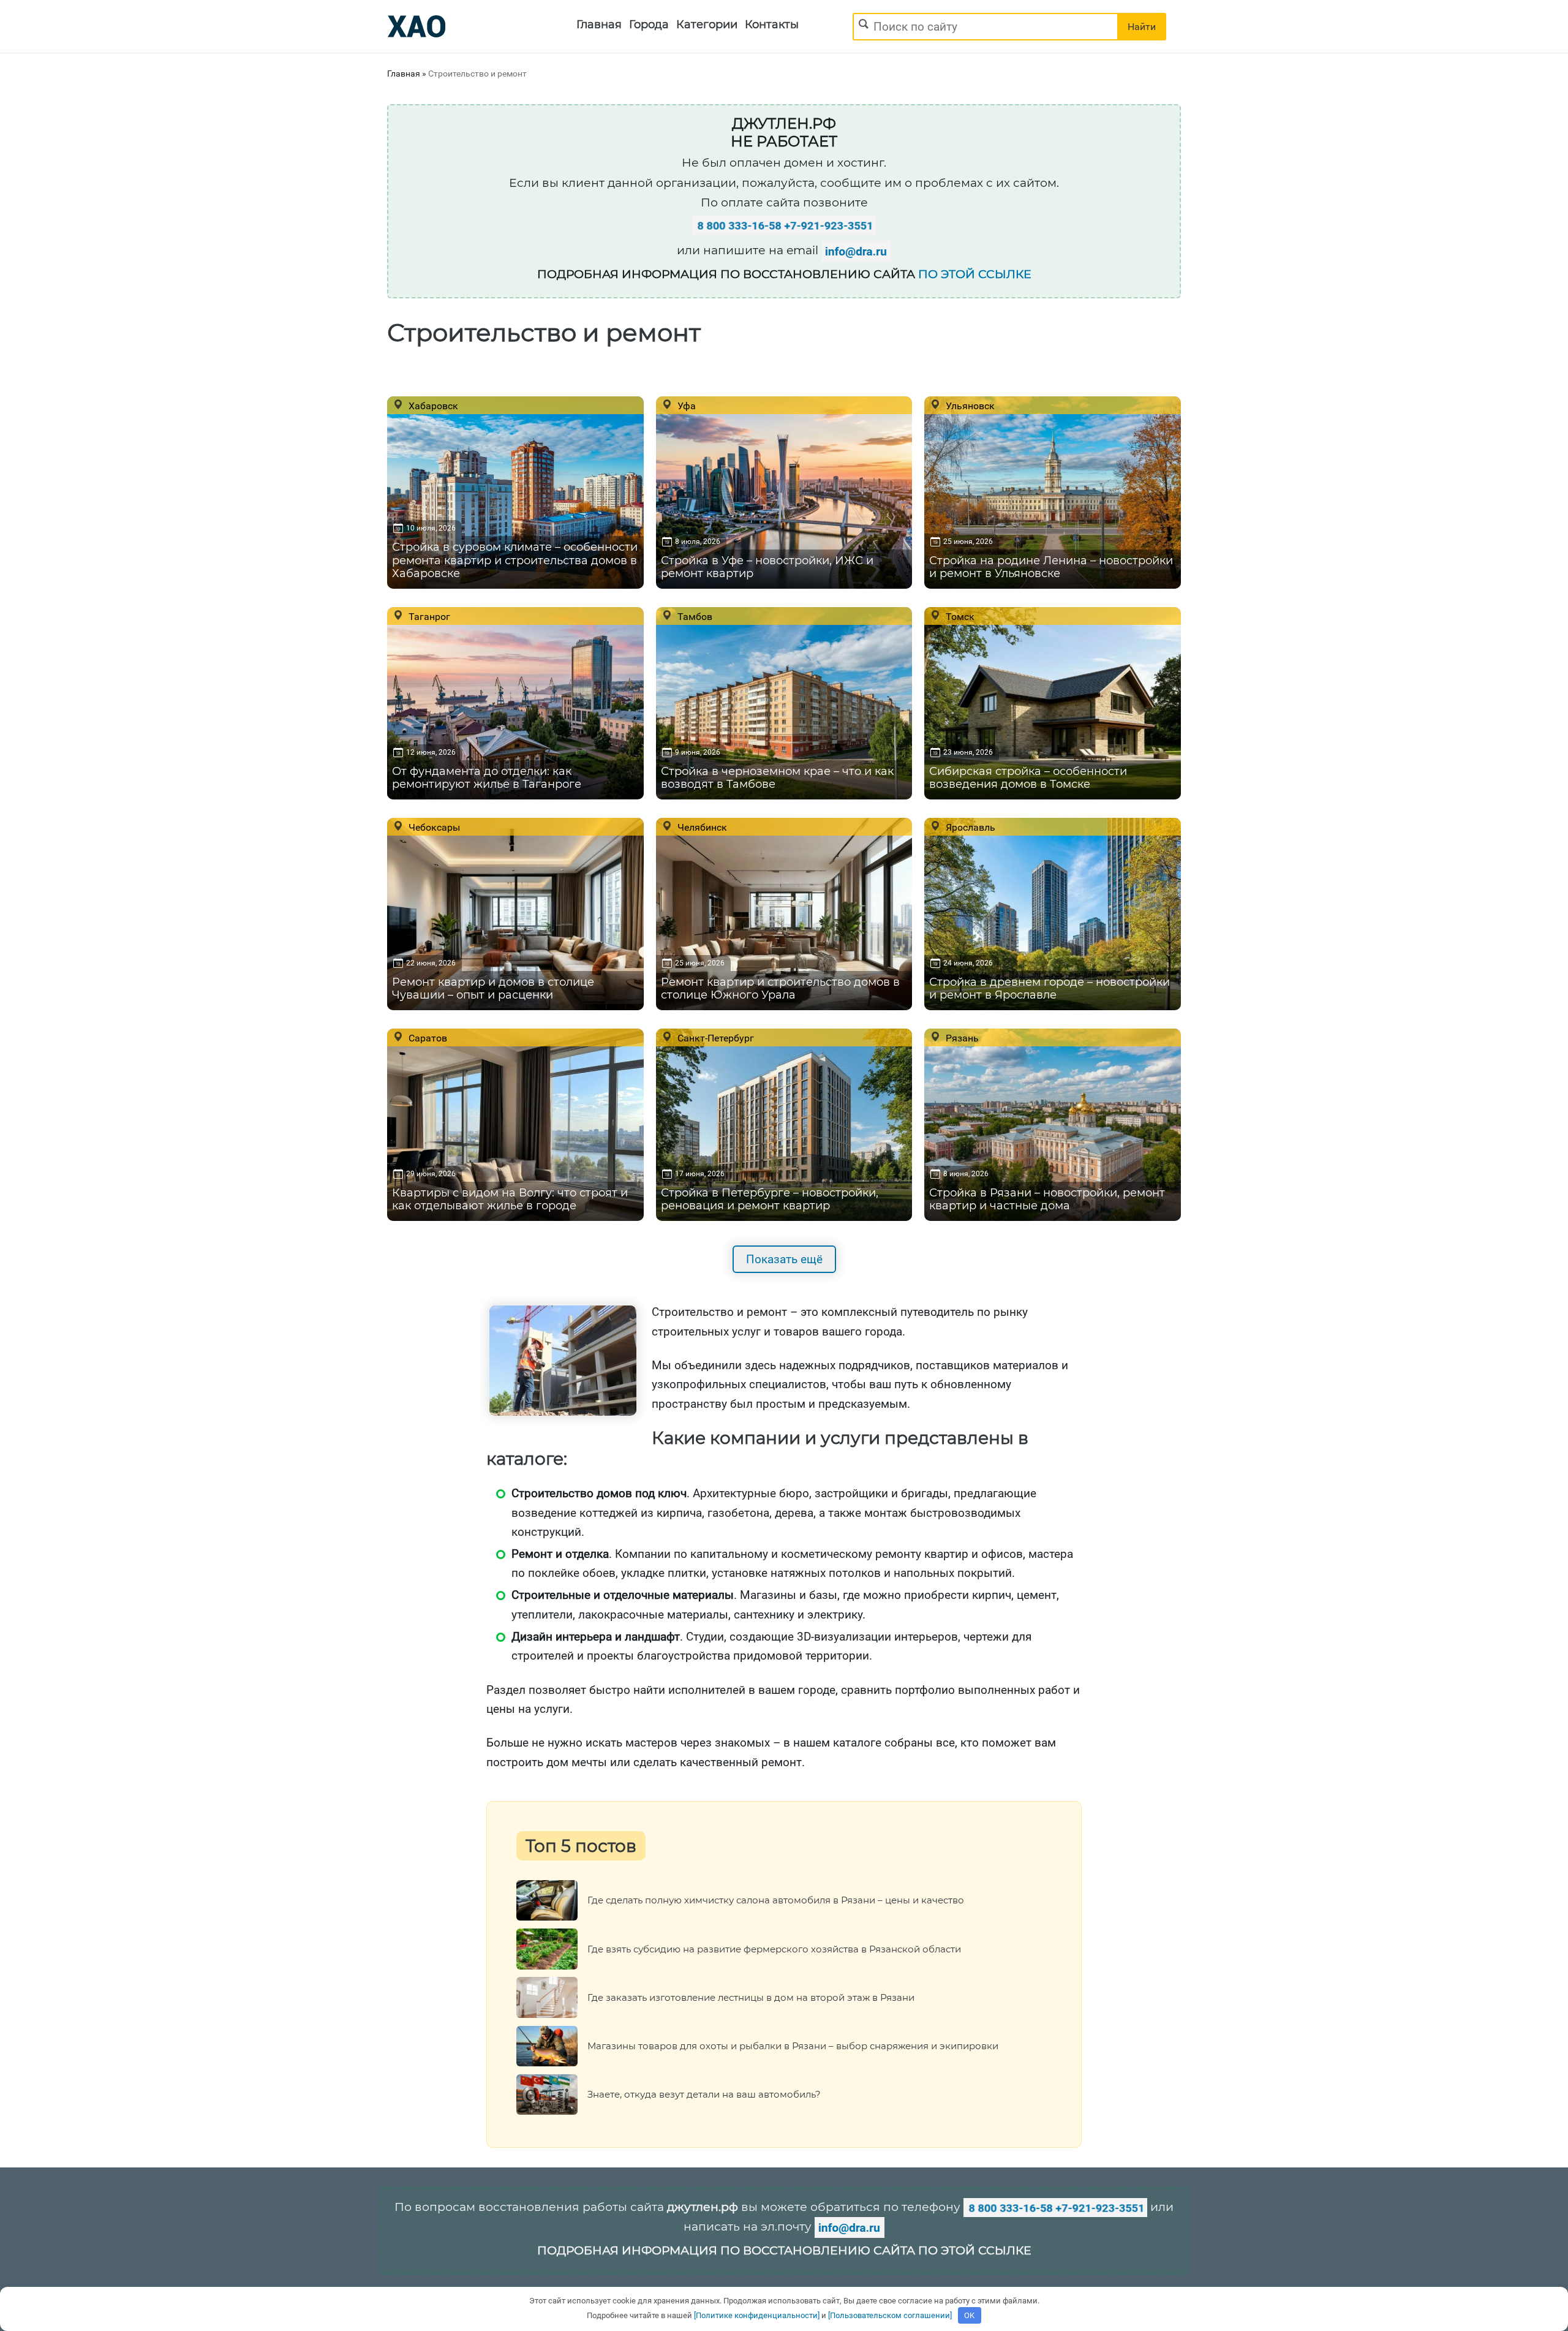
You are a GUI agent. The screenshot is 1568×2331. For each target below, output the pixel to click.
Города (649, 25)
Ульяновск (969, 406)
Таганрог (428, 616)
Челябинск (701, 827)
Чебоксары (433, 827)
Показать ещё (784, 1259)
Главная (599, 25)
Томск (959, 616)
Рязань (961, 1038)
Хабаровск (432, 406)
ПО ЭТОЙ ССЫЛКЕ (975, 274)
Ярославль (969, 827)
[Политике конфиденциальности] (757, 2315)
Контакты (772, 25)
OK (969, 2315)
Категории (707, 25)
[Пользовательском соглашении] (890, 2315)
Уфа (685, 406)
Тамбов (694, 616)
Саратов (427, 1038)
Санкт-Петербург (714, 1038)
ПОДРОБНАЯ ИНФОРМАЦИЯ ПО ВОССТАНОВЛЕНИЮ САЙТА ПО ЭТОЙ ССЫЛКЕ (784, 2250)
